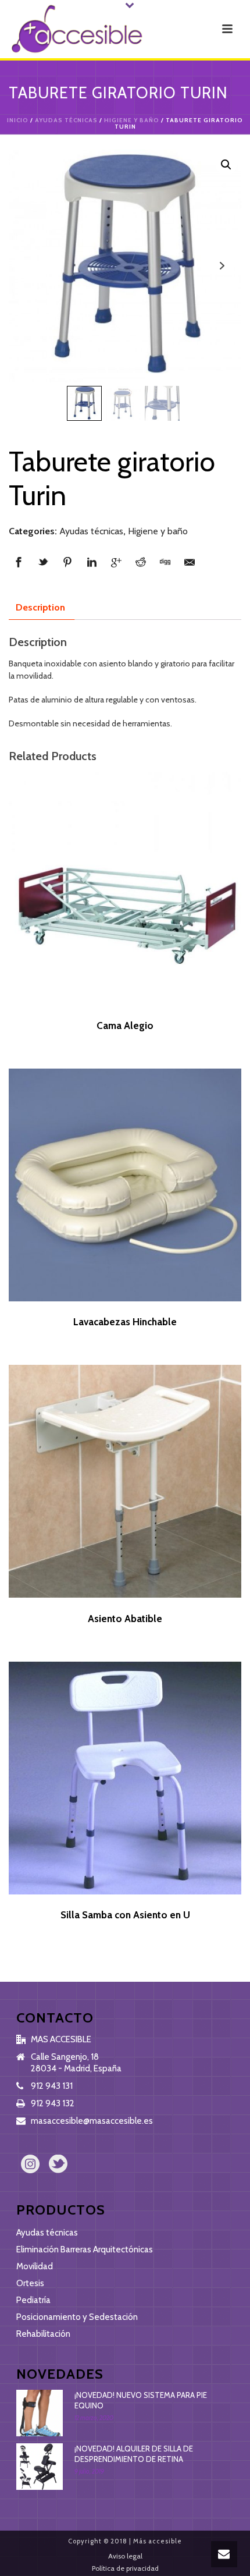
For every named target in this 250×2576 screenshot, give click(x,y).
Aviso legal (125, 2556)
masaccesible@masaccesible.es (92, 2121)
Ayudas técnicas (66, 120)
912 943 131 (52, 2086)
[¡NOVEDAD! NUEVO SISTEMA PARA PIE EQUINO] (40, 2413)
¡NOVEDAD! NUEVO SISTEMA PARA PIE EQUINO (141, 2400)
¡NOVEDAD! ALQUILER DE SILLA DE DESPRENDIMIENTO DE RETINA (134, 2454)
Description (40, 607)
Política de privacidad (125, 2568)
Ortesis (30, 2283)
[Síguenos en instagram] (30, 2165)
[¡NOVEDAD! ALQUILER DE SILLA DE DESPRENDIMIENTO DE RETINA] (40, 2467)
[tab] (40, 608)
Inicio (18, 120)
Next (222, 266)
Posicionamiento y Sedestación (77, 2317)
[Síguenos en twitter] (58, 2165)
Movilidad (35, 2266)
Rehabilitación (43, 2334)
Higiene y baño (132, 120)
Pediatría (33, 2300)
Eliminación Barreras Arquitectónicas (85, 2249)
